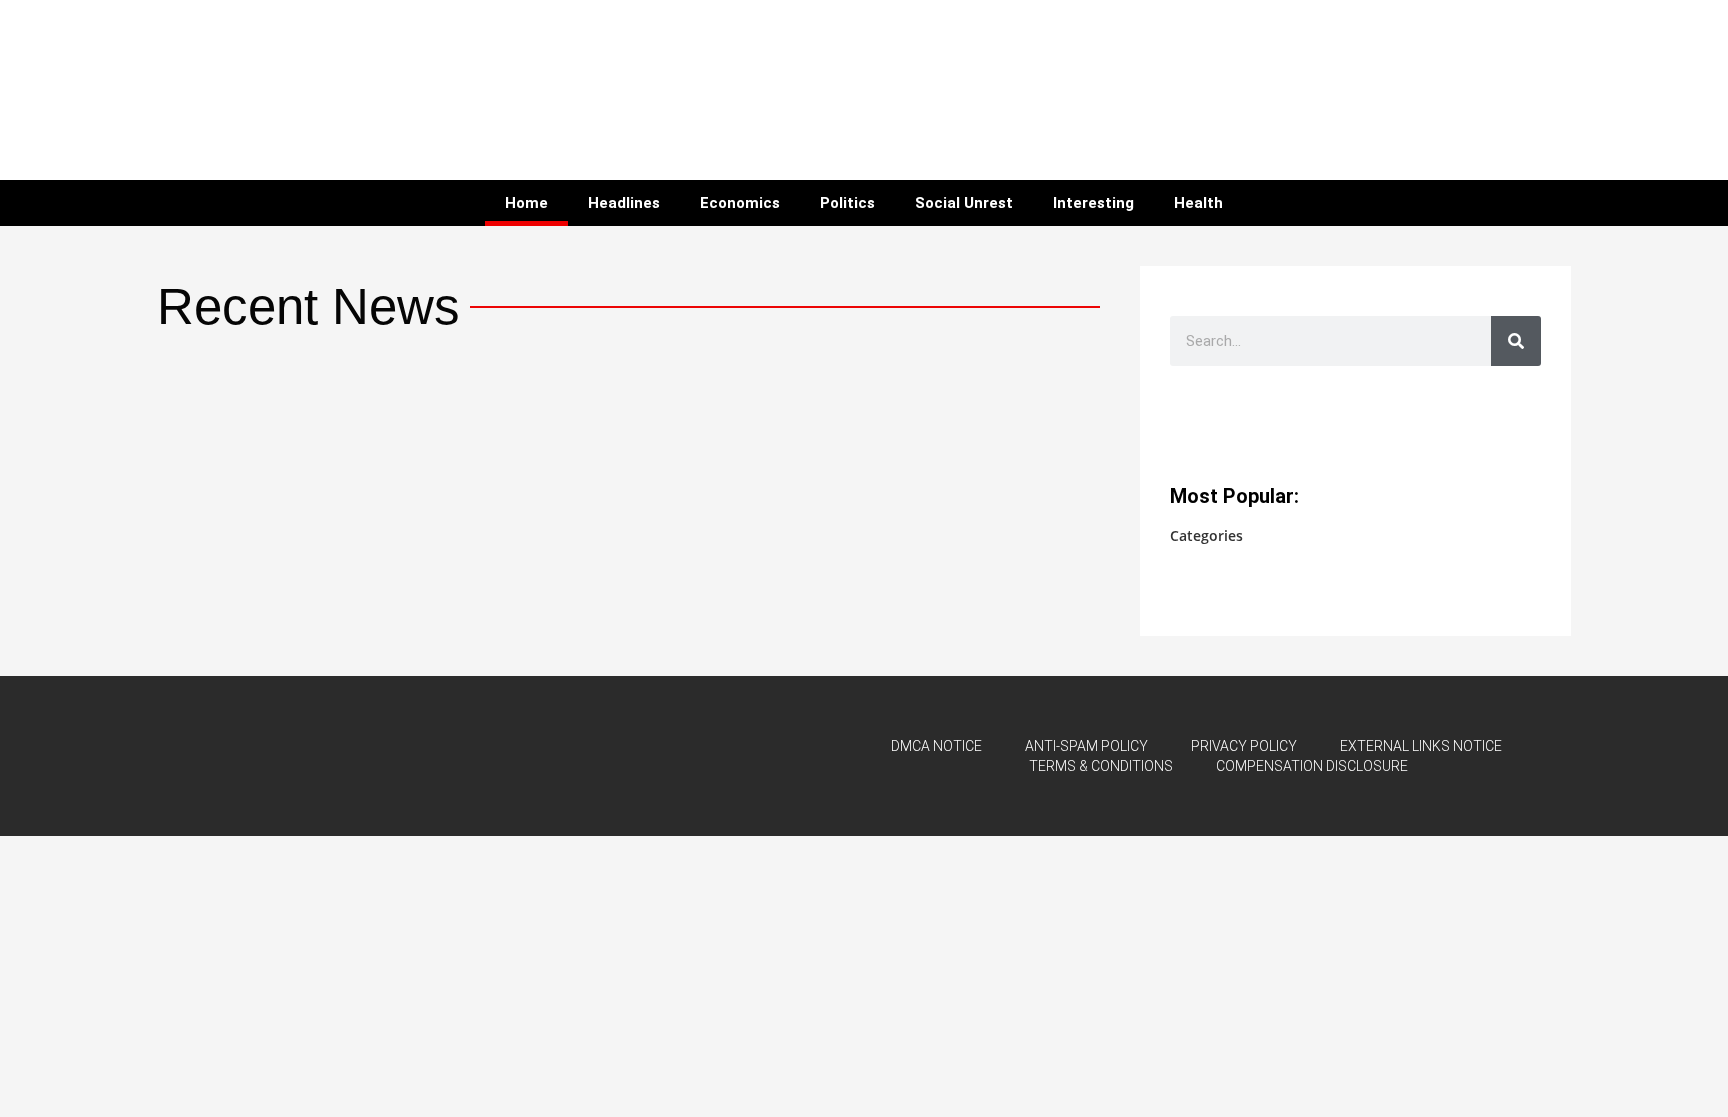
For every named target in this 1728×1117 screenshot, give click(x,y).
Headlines (624, 203)
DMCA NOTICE (936, 746)
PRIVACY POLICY (1244, 746)
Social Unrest (964, 203)
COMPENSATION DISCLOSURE (1312, 766)
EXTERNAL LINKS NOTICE (1421, 746)
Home (526, 203)
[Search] (1516, 341)
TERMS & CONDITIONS (1101, 766)
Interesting (1093, 203)
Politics (847, 203)
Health (1198, 203)
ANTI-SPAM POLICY (1086, 746)
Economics (740, 203)
